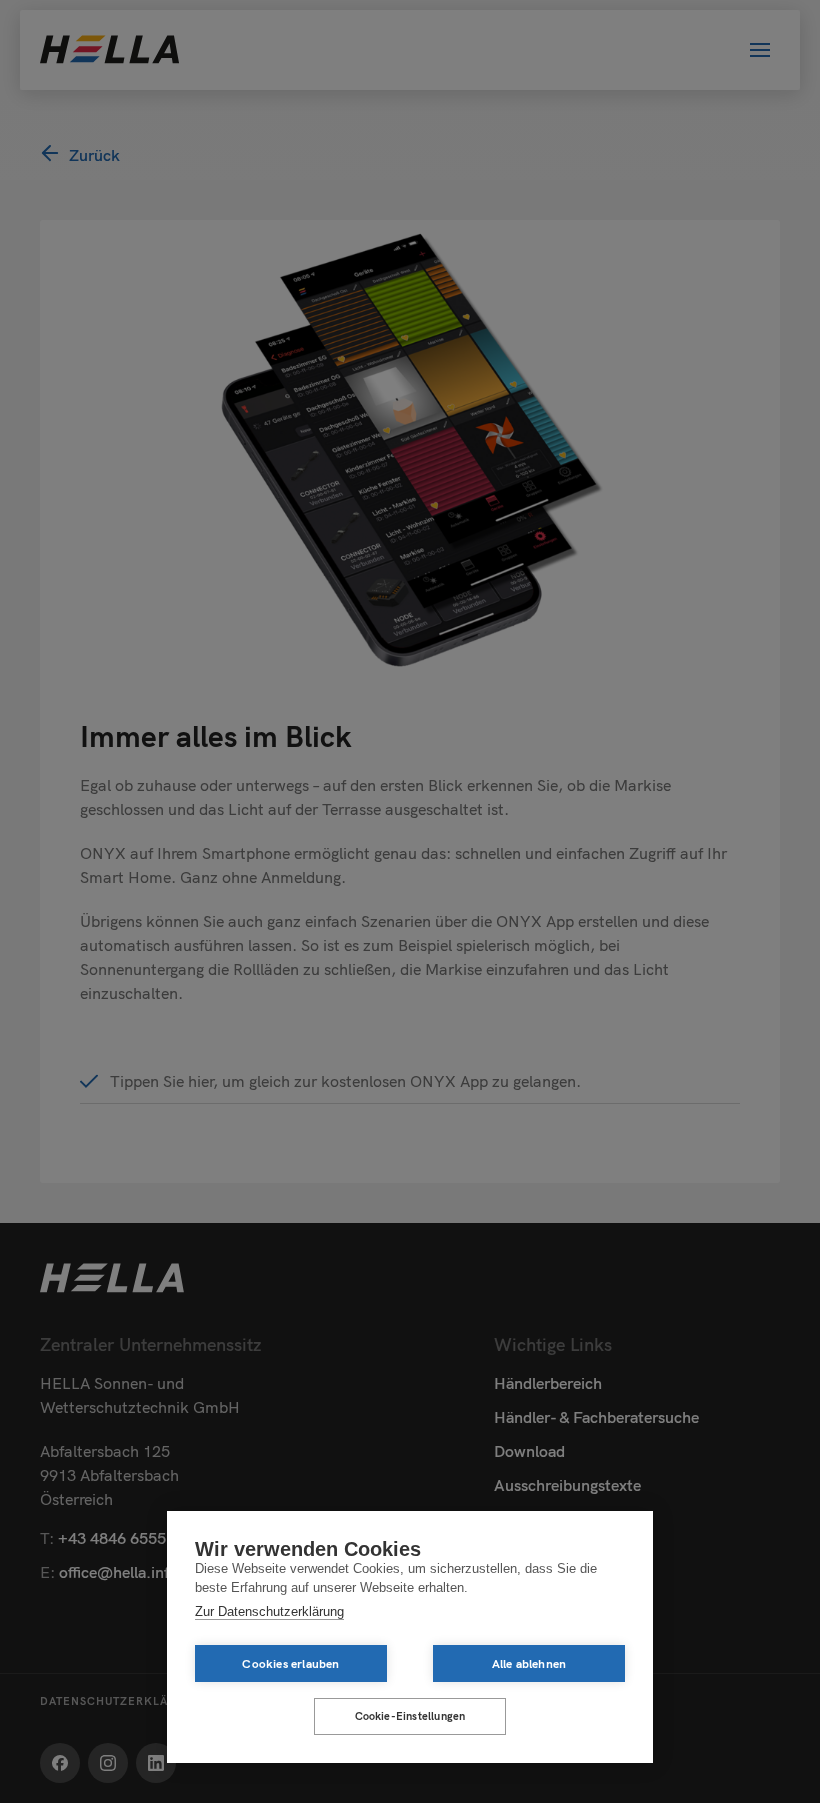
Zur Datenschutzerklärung (269, 1611)
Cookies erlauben (290, 1663)
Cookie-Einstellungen (410, 1716)
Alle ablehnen (529, 1663)
